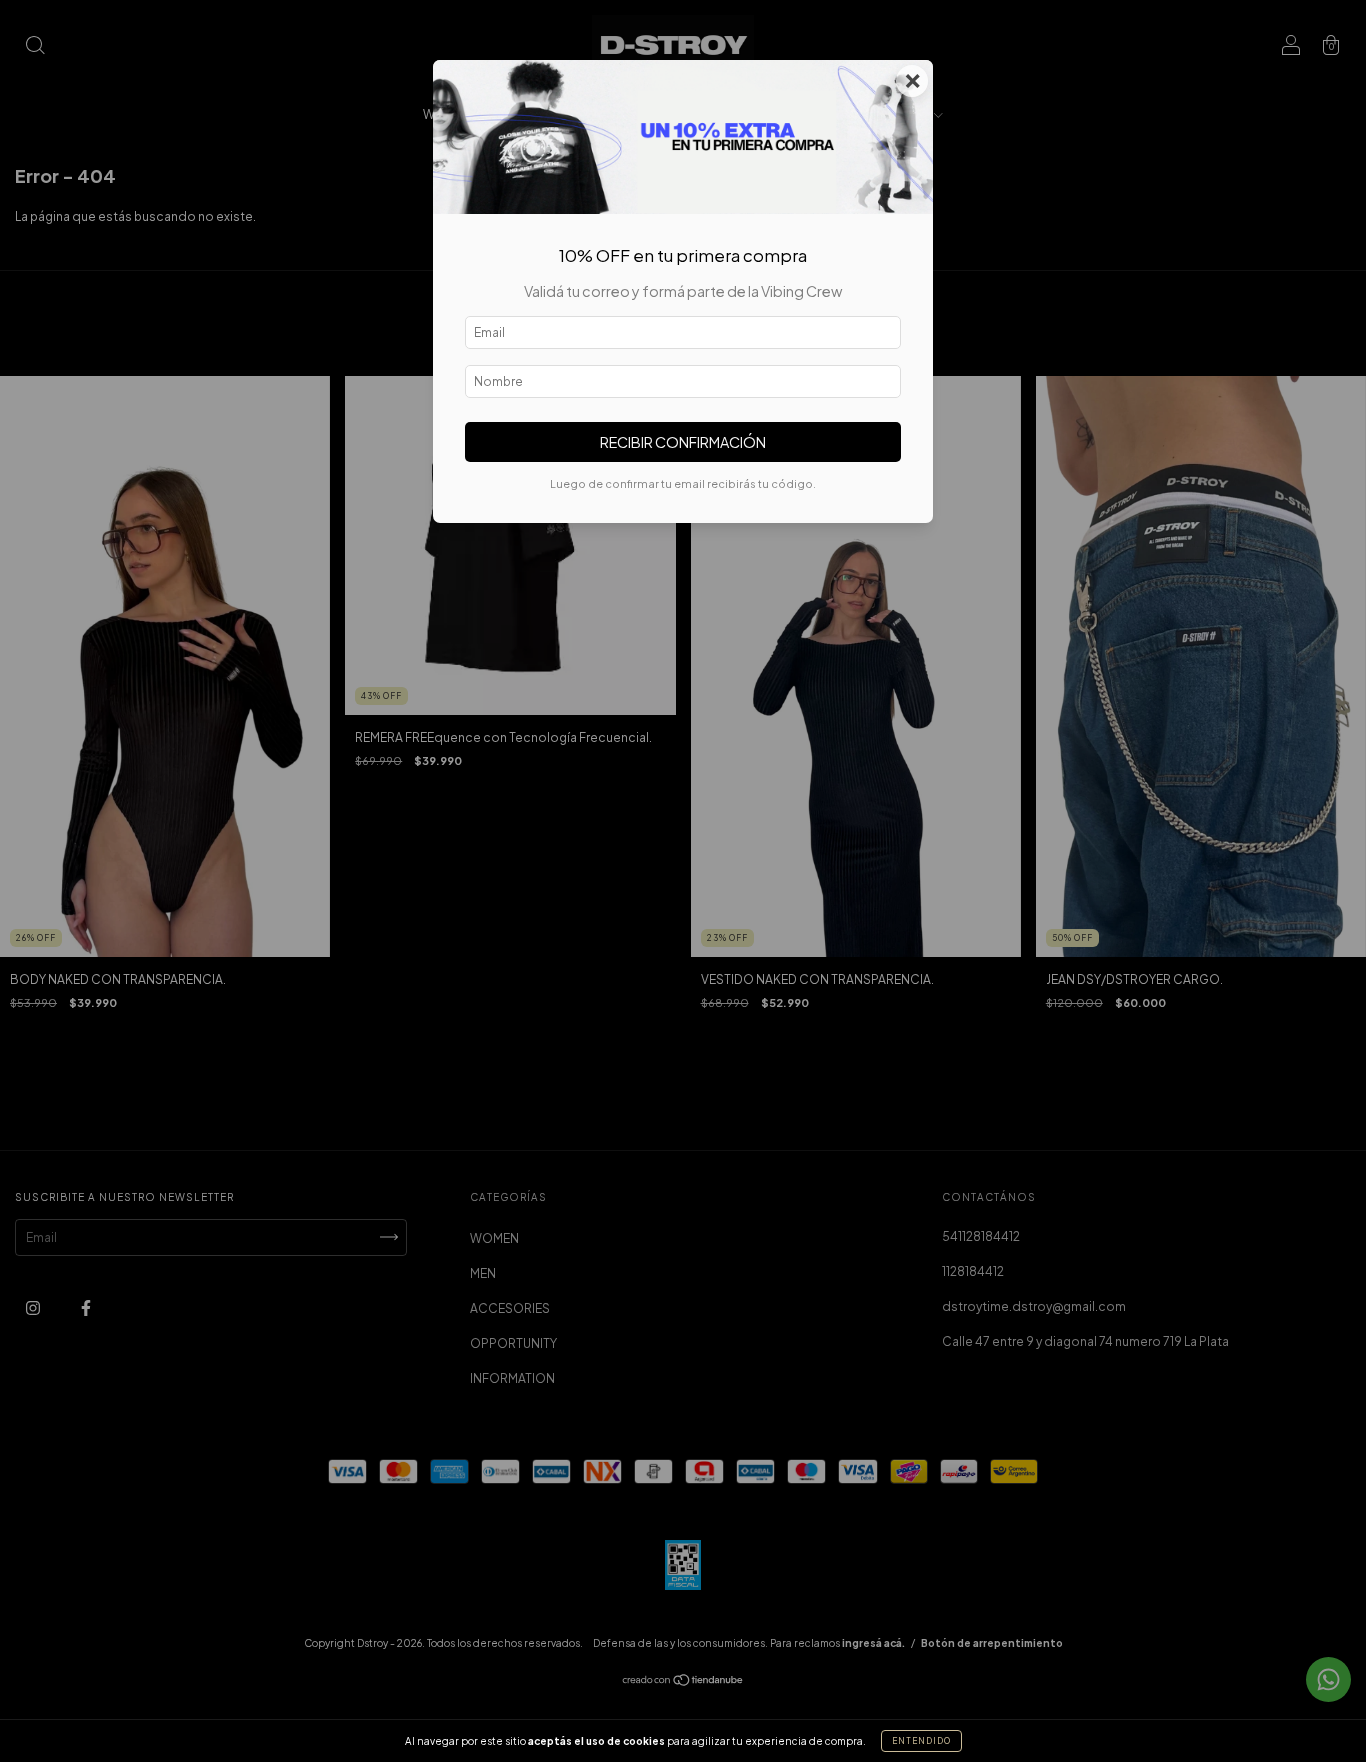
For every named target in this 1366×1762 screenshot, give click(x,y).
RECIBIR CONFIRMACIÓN (683, 442)
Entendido (921, 1741)
